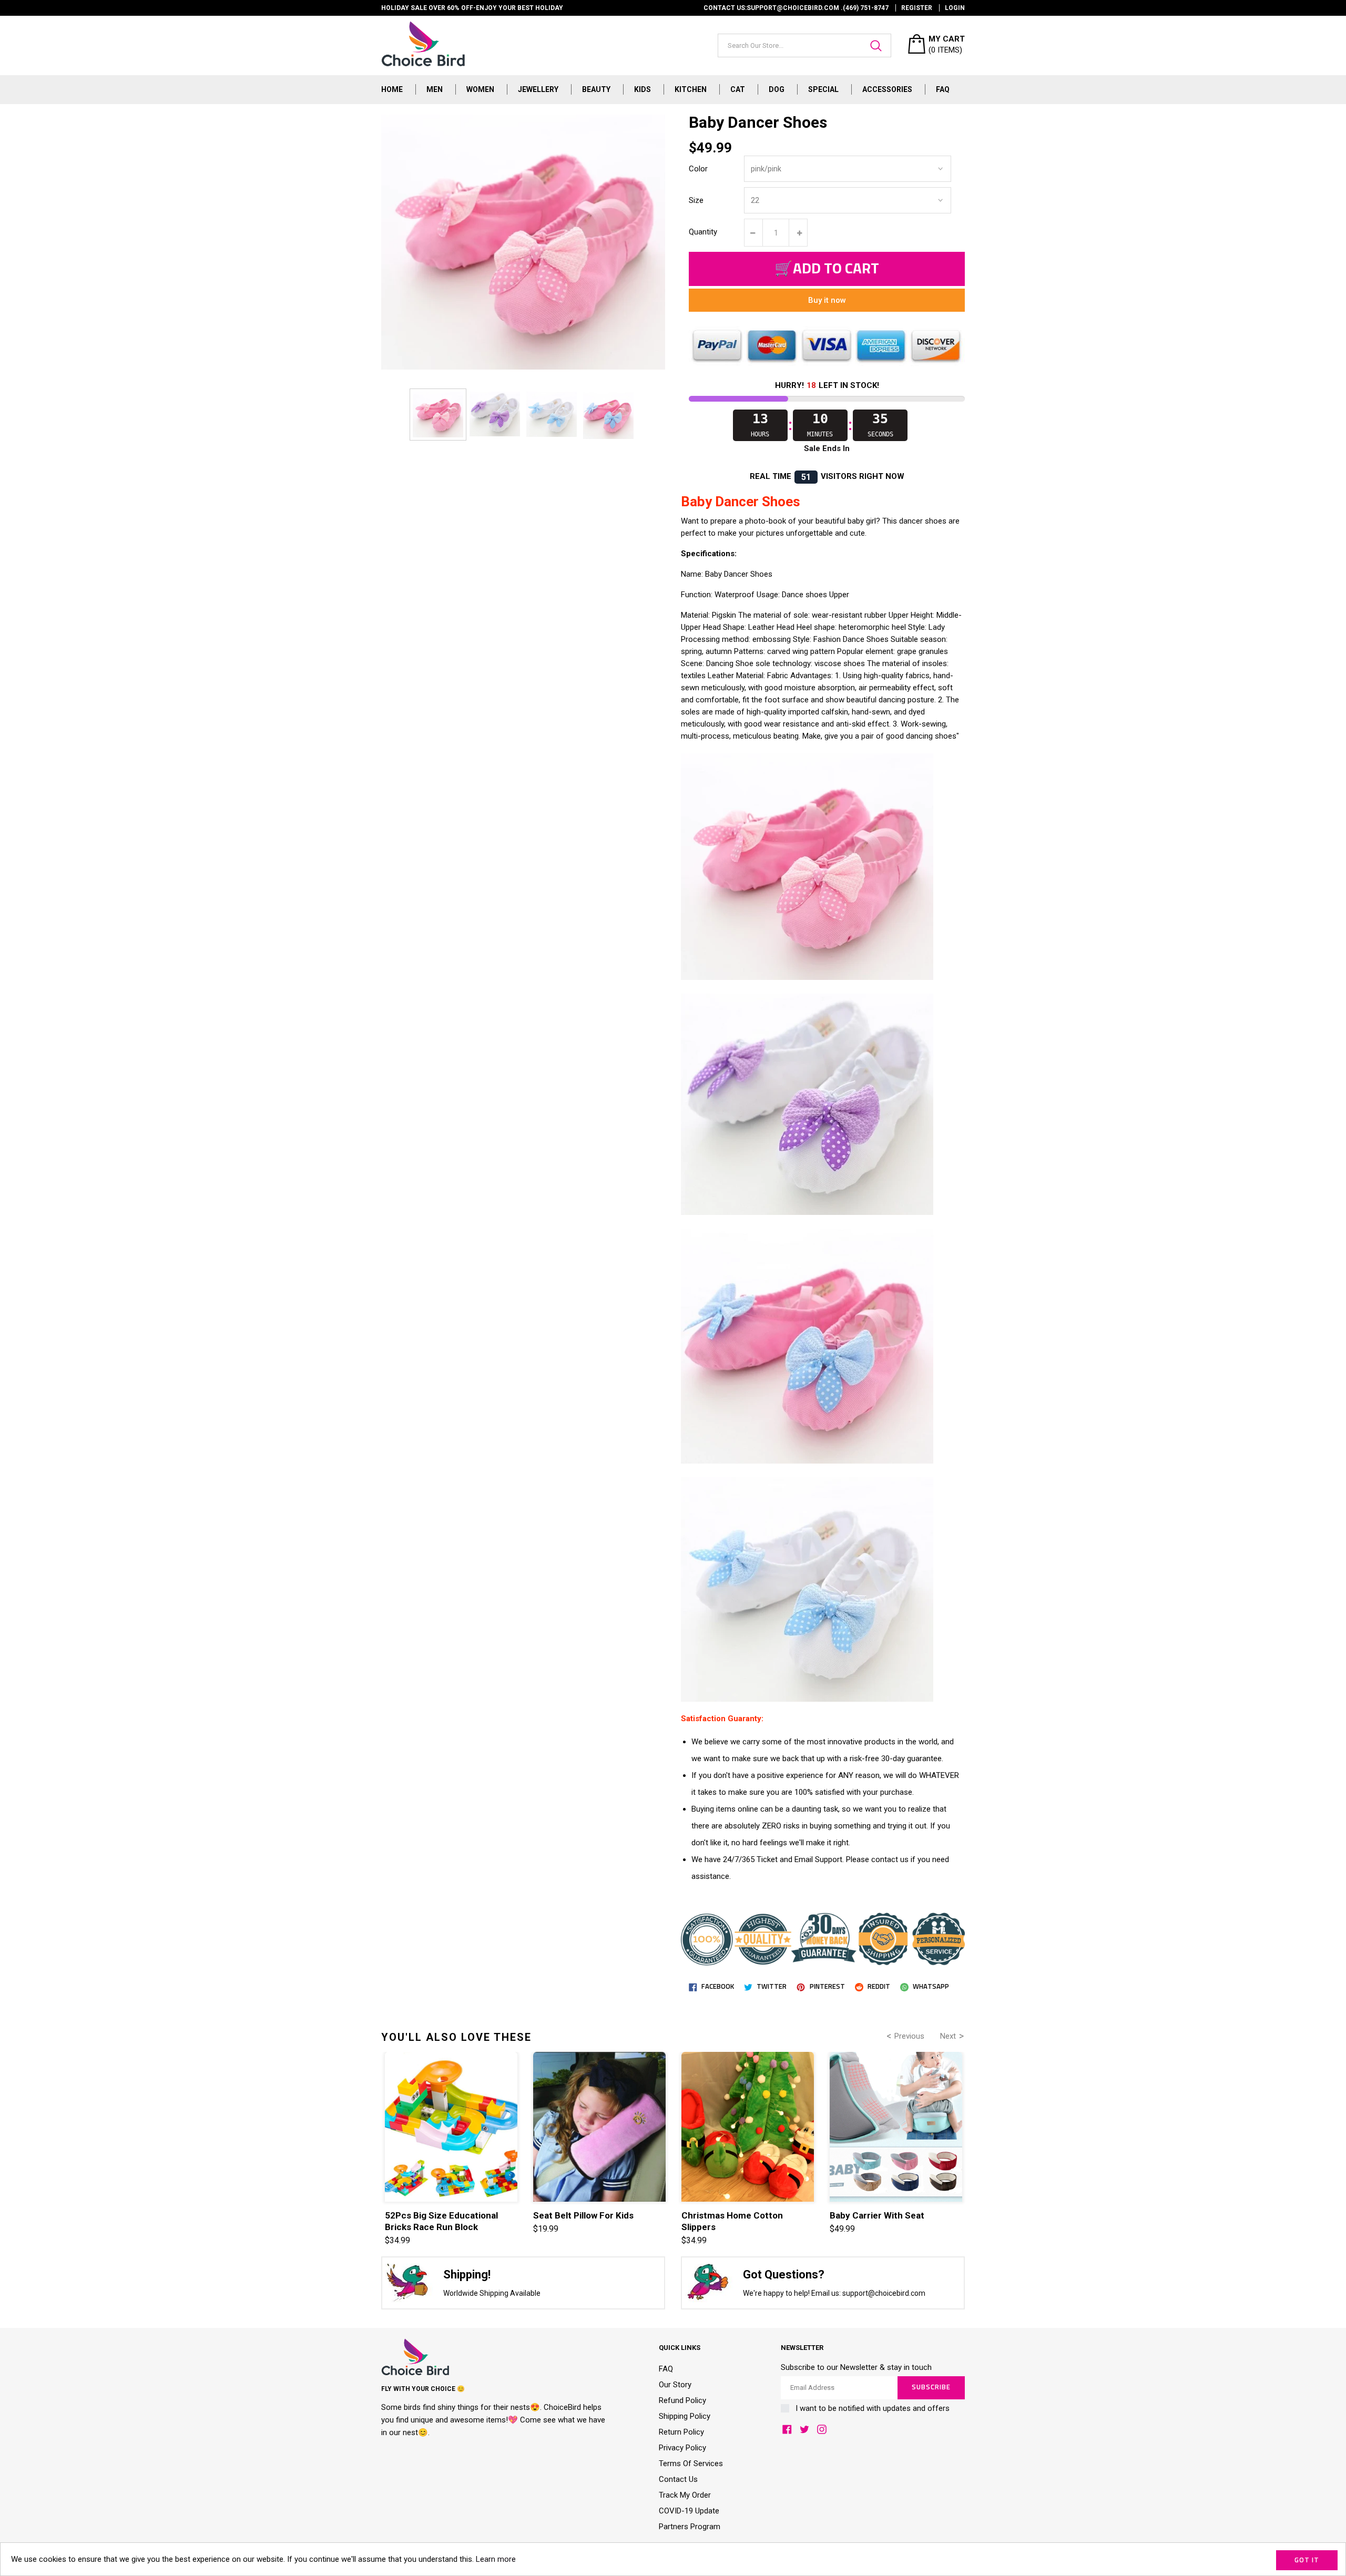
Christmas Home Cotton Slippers (732, 2221)
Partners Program (690, 2527)
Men (435, 89)
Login (955, 8)
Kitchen (691, 89)
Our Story (675, 2385)
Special (823, 89)
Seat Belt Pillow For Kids (583, 2215)
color (698, 169)
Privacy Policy (682, 2448)
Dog (777, 89)
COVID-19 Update (689, 2511)
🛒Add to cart (827, 269)
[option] (438, 414)
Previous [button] (909, 2036)
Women (480, 89)
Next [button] (948, 2036)
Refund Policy (682, 2400)
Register (917, 8)
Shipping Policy (685, 2416)
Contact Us (678, 2479)
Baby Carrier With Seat (877, 2215)
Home (392, 89)
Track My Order (685, 2495)
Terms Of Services (691, 2463)
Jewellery (538, 89)
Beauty (596, 89)
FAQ (943, 89)
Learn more (496, 2559)
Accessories (887, 89)
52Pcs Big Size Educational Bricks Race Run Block (441, 2221)
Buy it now (827, 300)
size (696, 200)
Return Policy (681, 2432)
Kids (643, 89)
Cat (738, 89)
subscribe (931, 2388)
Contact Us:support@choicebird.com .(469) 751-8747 (796, 8)
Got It (1307, 2560)
